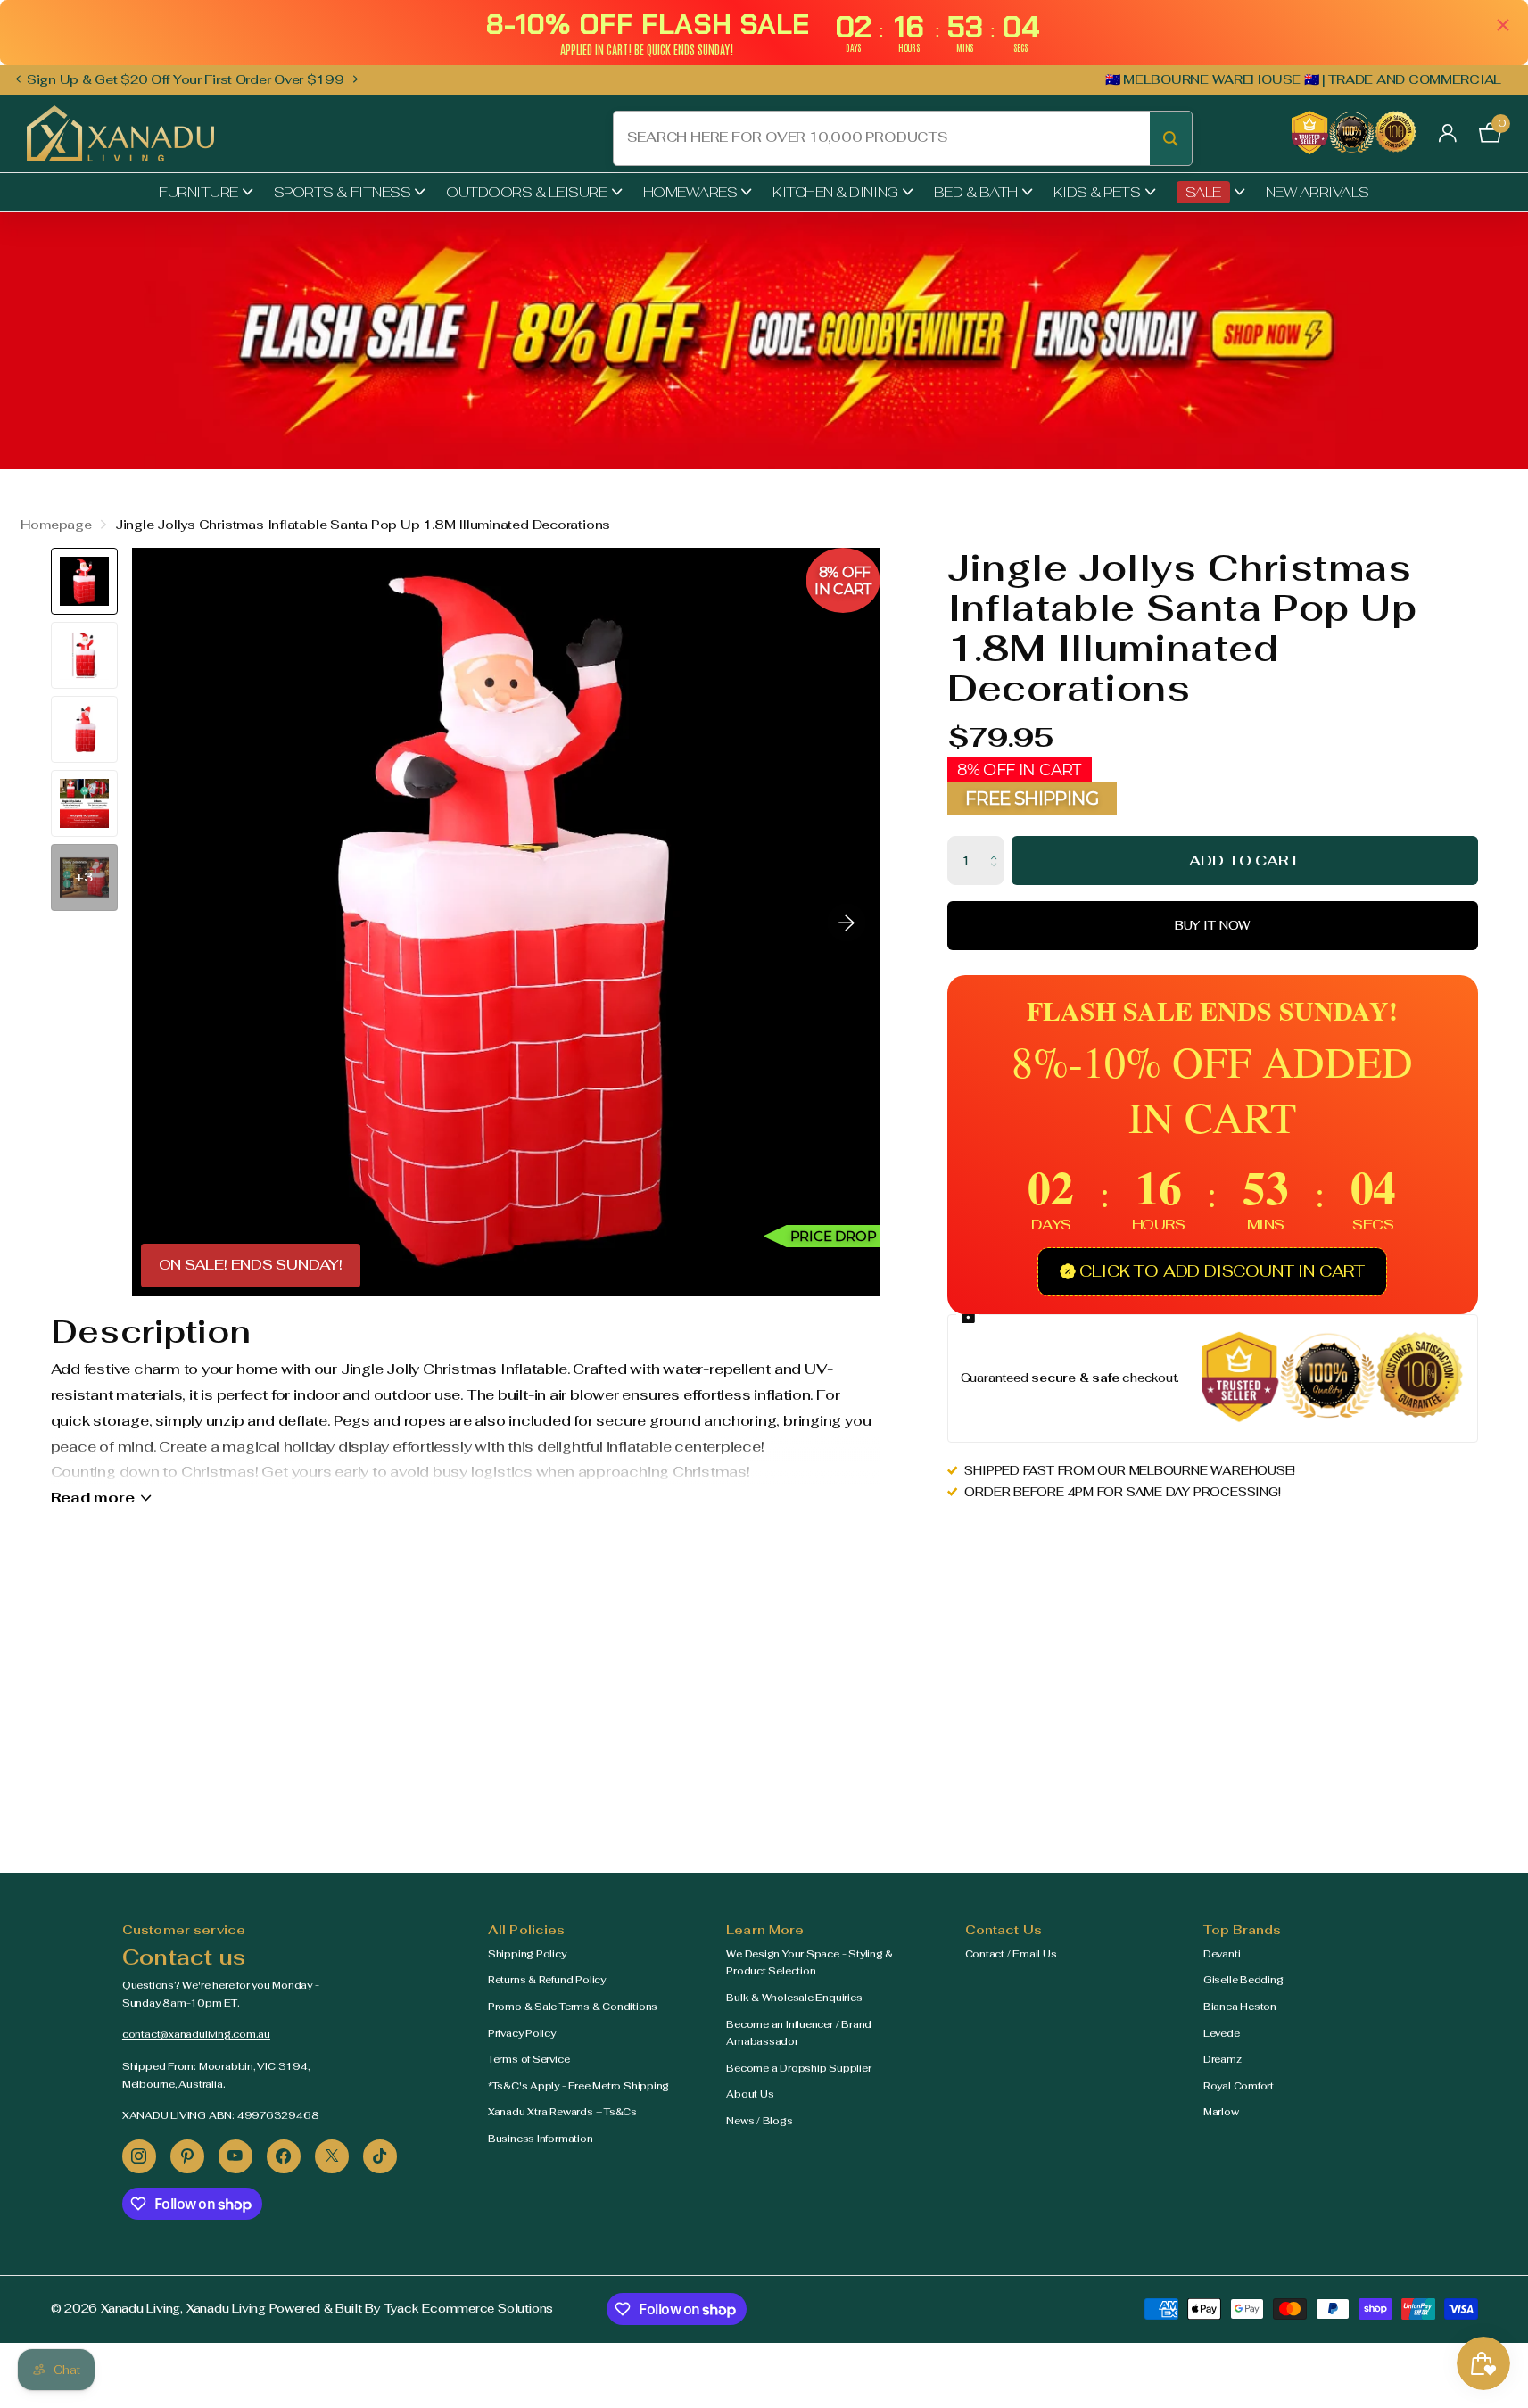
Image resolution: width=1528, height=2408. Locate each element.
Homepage (56, 525)
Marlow (1221, 2112)
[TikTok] (380, 2156)
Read (93, 1498)
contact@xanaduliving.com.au (196, 2034)
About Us (750, 2094)
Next (356, 79)
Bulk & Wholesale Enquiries (794, 1998)
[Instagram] (139, 2156)
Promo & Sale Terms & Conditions (573, 2007)
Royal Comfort (1239, 2086)
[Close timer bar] (1503, 25)
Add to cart (1244, 861)
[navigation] (18, 80)
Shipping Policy (527, 1954)
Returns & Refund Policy (547, 1980)
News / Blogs (759, 2121)
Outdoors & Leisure (526, 192)
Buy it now (1213, 926)
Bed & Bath (976, 192)
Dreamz (1222, 2059)
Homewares (690, 192)
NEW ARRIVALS (1317, 192)
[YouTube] (235, 2156)
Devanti (1222, 1954)
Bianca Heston (1240, 2007)
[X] (332, 2156)
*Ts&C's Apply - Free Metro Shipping (578, 2086)
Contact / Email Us (1011, 1954)
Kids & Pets (1097, 192)
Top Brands (1242, 1930)
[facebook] (284, 2156)
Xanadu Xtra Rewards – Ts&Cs (562, 2112)
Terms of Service (529, 2059)
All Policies (527, 1930)
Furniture (198, 192)
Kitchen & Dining (835, 192)
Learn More (765, 1930)
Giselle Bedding (1243, 1980)
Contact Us (1004, 1930)
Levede (1222, 2033)
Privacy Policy (522, 2033)
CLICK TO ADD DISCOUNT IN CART (1222, 1271)
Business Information (541, 2139)
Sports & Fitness (342, 192)
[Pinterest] (187, 2156)
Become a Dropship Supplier (798, 2068)
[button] (998, 844)
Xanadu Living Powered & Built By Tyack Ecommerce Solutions (370, 2309)
